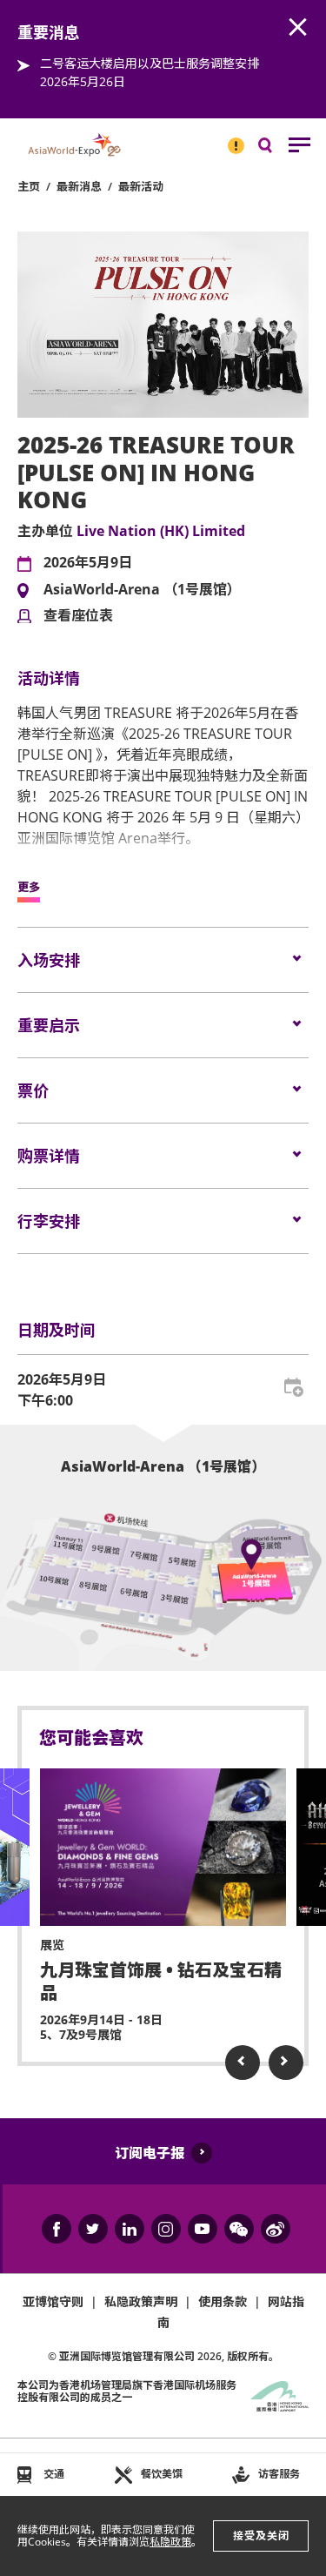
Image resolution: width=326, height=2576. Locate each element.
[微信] (239, 2229)
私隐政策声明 (141, 2301)
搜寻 (277, 149)
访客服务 (279, 2474)
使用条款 (223, 2301)
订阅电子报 (150, 2153)
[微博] (276, 2229)
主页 (29, 186)
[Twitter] (93, 2229)
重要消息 (230, 138)
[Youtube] (203, 2229)
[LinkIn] (130, 2229)
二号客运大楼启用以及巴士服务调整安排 (150, 63)
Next (286, 2063)
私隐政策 (170, 2542)
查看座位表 (78, 616)
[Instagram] (166, 2229)
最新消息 (79, 186)
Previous (243, 2063)
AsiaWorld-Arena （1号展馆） (142, 590)
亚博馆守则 (53, 2301)
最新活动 (141, 186)
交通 (54, 2474)
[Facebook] (57, 2229)
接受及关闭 (261, 2536)
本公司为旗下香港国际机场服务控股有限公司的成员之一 (127, 2391)
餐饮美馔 (162, 2474)
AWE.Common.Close (298, 28)
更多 (29, 888)
